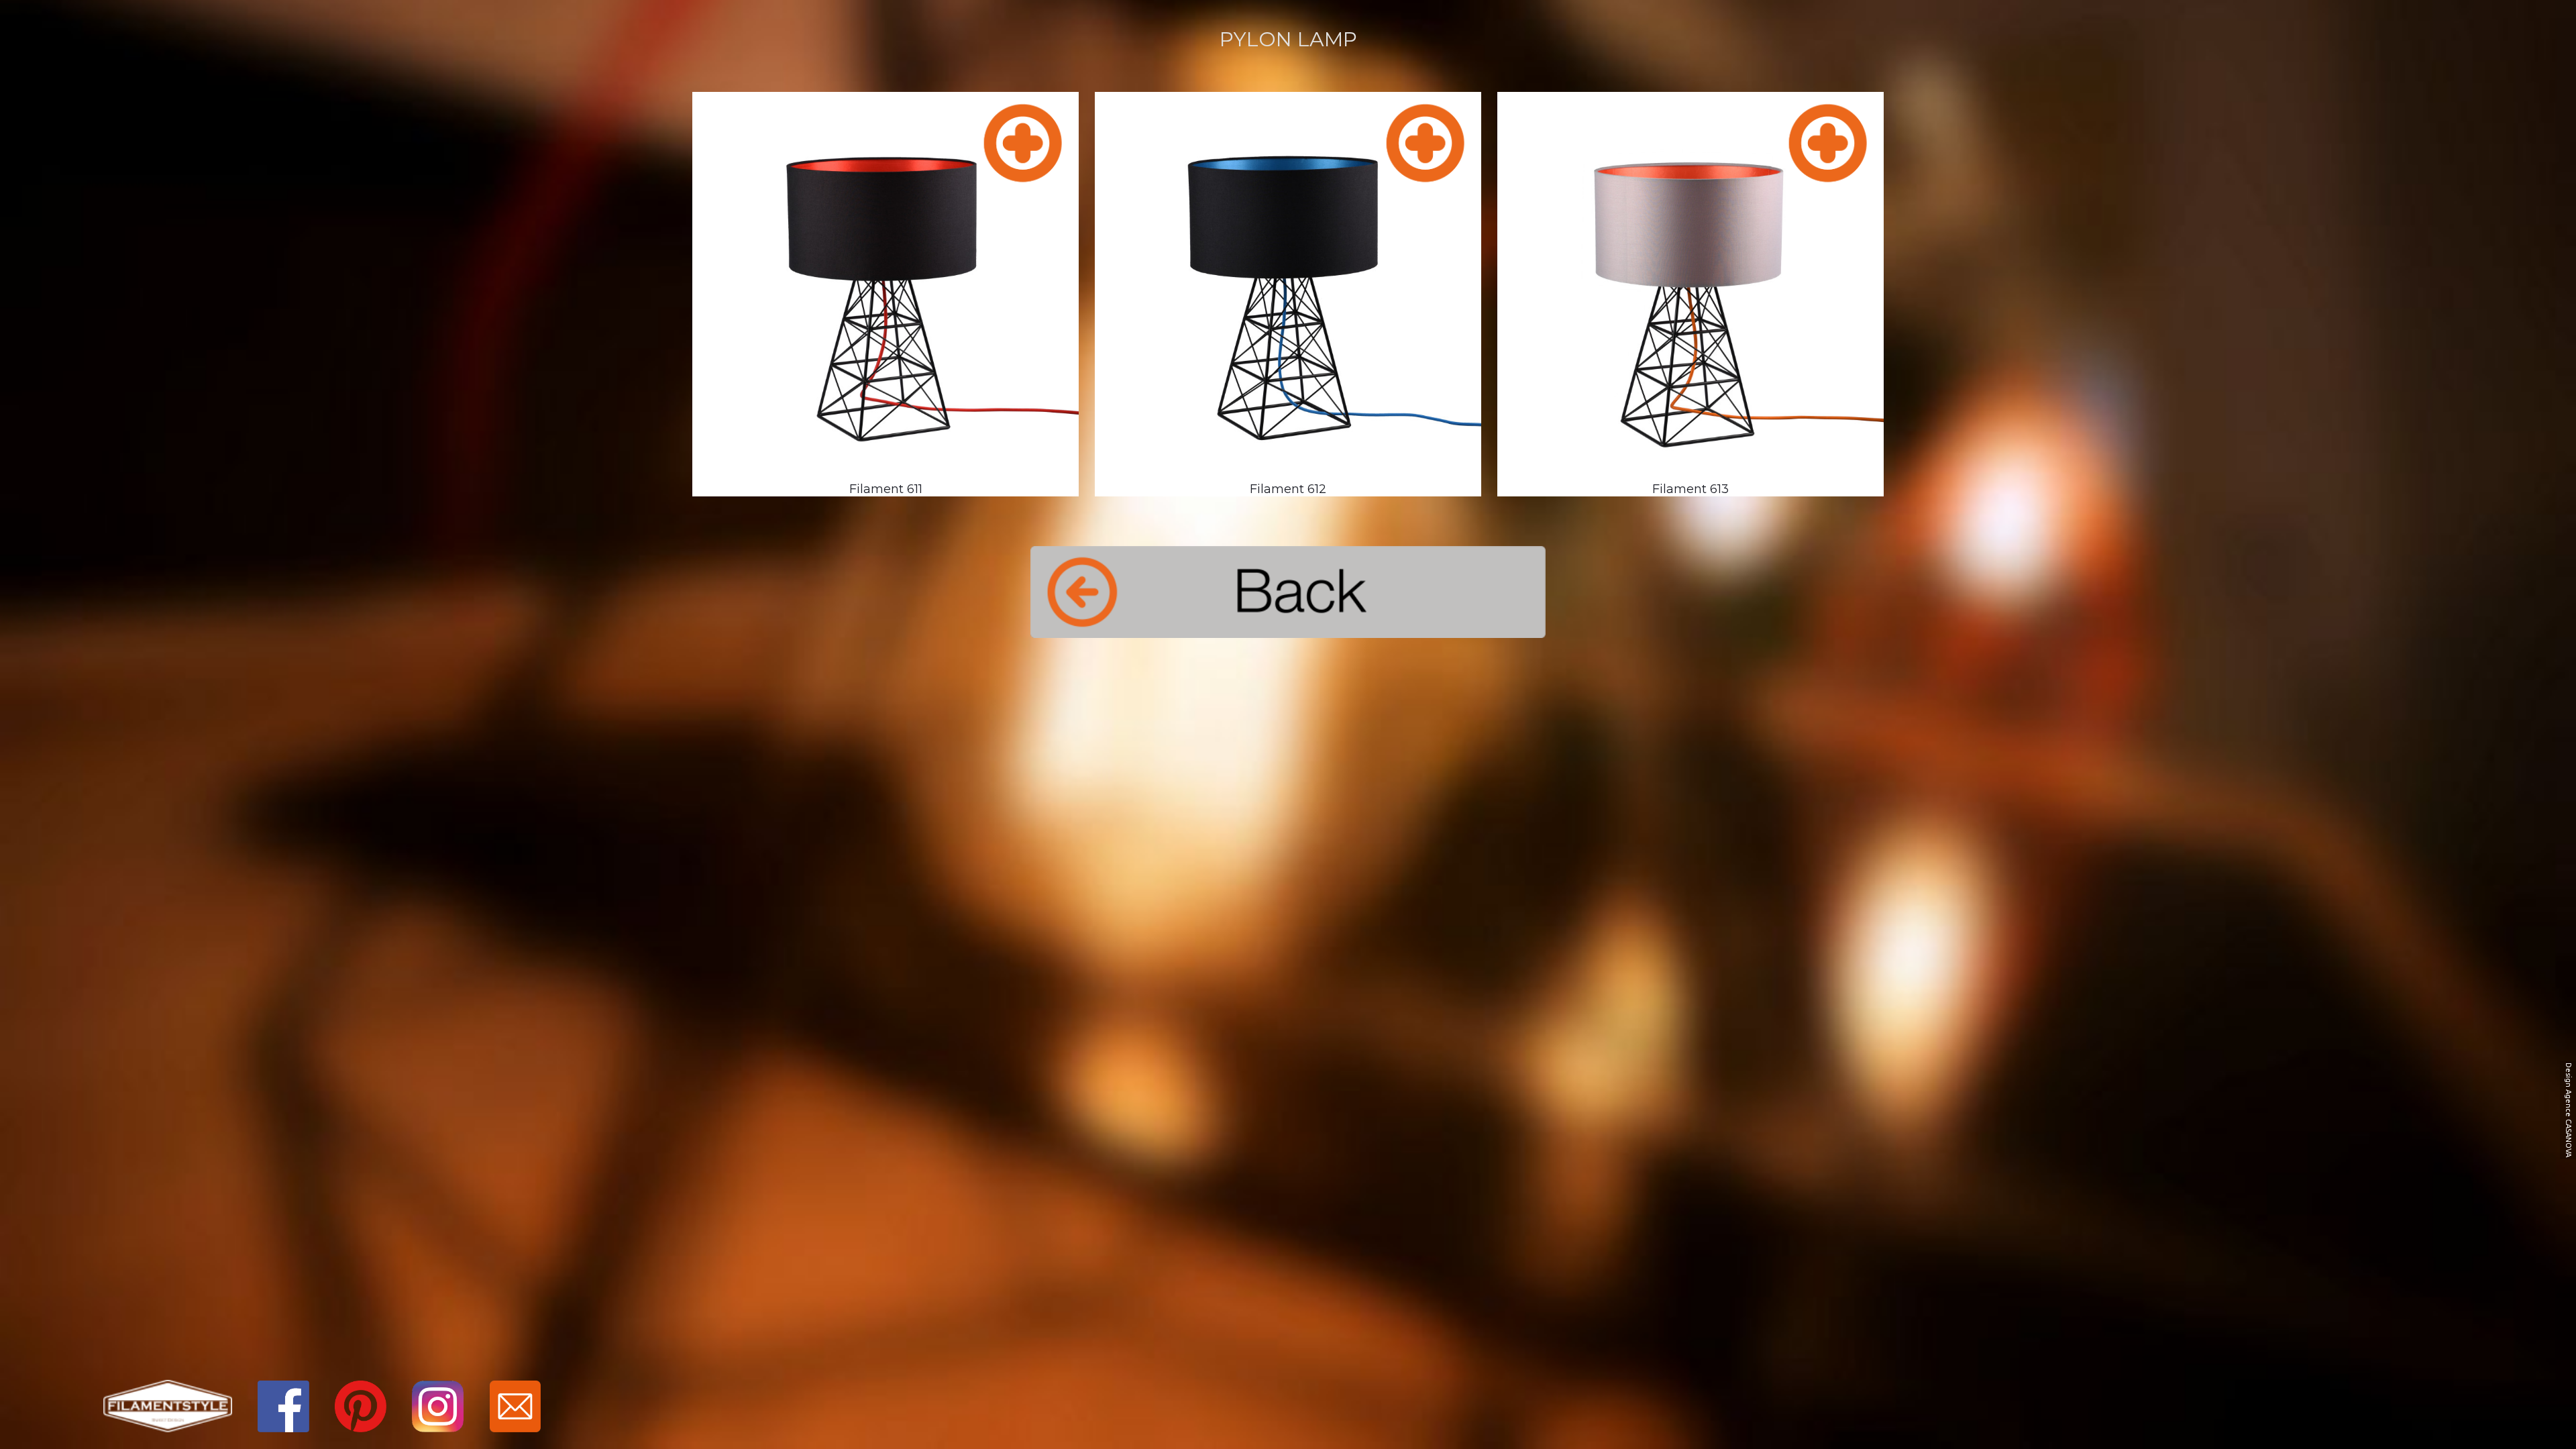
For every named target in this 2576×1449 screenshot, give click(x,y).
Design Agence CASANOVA (2569, 1110)
